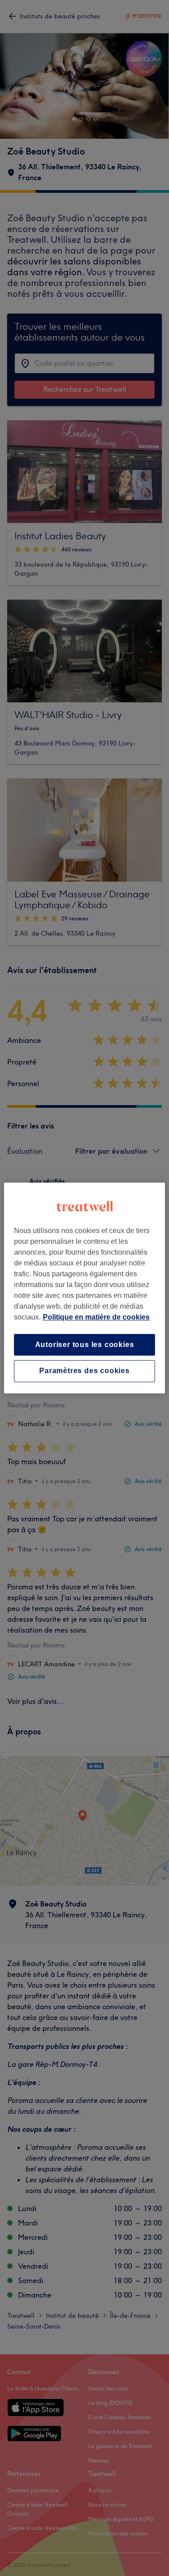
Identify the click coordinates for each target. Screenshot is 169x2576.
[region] (84, 1288)
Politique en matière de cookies (96, 1317)
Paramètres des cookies (84, 1371)
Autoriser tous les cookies (85, 1345)
